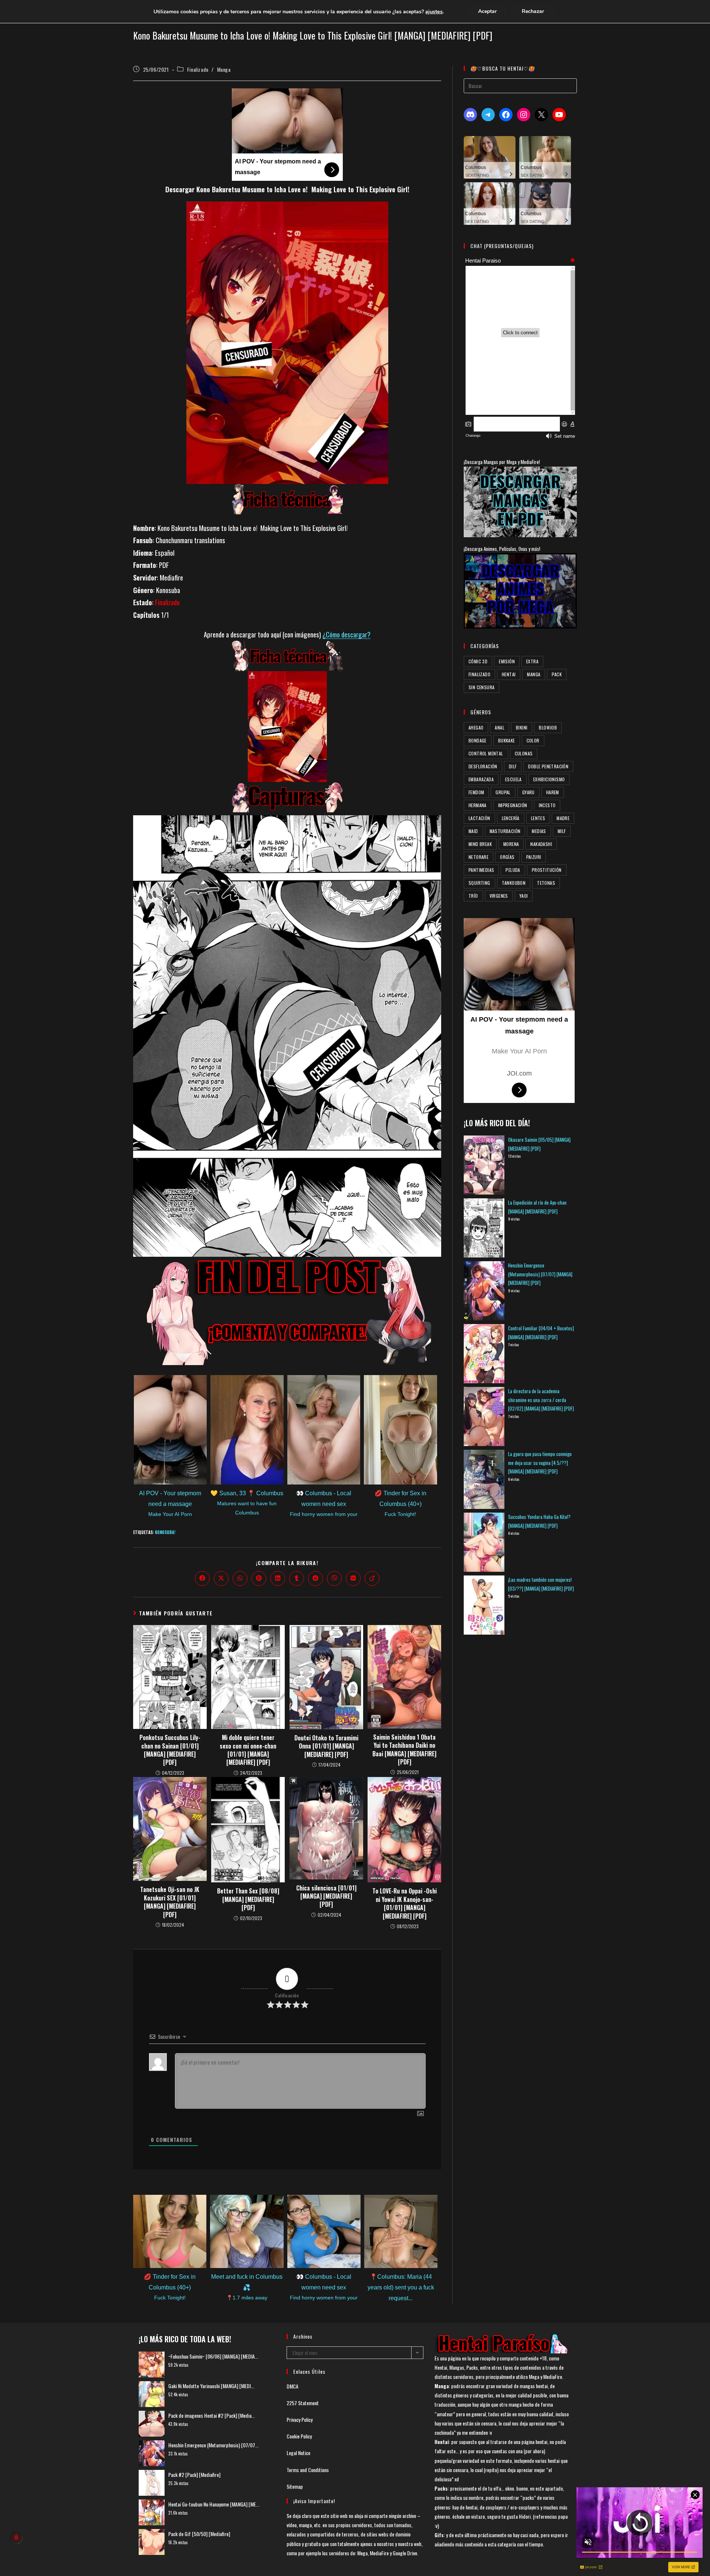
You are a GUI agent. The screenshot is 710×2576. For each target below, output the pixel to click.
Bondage (478, 740)
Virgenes (499, 896)
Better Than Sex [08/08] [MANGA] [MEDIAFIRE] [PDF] (248, 1899)
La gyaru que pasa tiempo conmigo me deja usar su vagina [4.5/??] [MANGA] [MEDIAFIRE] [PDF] (540, 1463)
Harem (553, 792)
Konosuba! (165, 1532)
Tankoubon (514, 883)
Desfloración (483, 766)
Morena (511, 844)
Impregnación (513, 805)
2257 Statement (303, 2403)
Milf (562, 831)
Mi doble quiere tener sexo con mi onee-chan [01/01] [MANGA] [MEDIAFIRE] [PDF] (248, 1750)
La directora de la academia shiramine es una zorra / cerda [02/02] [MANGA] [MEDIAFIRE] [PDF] (541, 1400)
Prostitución (547, 870)
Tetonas (546, 883)
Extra (532, 661)
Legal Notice (298, 2453)
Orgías (507, 857)
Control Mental (486, 753)
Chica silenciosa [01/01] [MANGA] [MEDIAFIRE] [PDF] (326, 1896)
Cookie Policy (299, 2436)
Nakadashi (541, 844)
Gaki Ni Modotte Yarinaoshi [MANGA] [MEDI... (211, 2386)
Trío (473, 896)
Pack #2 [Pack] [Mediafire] (194, 2475)
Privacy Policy (300, 2419)
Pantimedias (481, 870)
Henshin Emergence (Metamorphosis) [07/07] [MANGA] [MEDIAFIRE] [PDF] (540, 1274)
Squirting (479, 883)
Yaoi (524, 896)
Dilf (513, 766)
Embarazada (481, 779)
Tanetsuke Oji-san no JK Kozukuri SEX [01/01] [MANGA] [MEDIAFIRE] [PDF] (170, 1902)
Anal (500, 727)
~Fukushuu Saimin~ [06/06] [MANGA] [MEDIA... (213, 2356)
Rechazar (533, 11)
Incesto (547, 805)
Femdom (476, 792)
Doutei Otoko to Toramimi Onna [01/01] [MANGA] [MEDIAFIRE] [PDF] (326, 1746)
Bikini (522, 727)
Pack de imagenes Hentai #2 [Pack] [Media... (212, 2415)
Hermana (478, 805)
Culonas (524, 753)
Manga (224, 69)
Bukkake (507, 740)
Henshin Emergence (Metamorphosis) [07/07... (213, 2445)
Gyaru (528, 792)
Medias (539, 831)
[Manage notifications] (16, 2538)
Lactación (479, 818)
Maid (473, 831)
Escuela (513, 779)
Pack (557, 674)
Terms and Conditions (308, 2470)
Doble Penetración (548, 766)
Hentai (509, 674)
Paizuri (534, 857)
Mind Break (480, 844)
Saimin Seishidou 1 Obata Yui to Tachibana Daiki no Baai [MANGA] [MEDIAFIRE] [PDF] (404, 1750)
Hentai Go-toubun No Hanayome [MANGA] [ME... (214, 2504)
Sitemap (295, 2486)
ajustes (434, 11)
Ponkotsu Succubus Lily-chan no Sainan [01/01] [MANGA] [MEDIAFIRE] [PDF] (170, 1750)
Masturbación (505, 831)
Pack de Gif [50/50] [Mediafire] (199, 2534)
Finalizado (198, 69)
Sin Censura (481, 687)
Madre (563, 818)
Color (533, 740)
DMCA (293, 2386)
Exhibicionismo (549, 779)
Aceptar (487, 11)
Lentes (538, 818)
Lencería (511, 818)
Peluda (513, 870)
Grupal (503, 792)
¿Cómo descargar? (346, 634)
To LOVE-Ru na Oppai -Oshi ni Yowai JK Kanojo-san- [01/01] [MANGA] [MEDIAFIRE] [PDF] (405, 1903)
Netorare (479, 857)
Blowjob (548, 727)
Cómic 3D (478, 661)
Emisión (507, 661)
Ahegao (476, 727)
